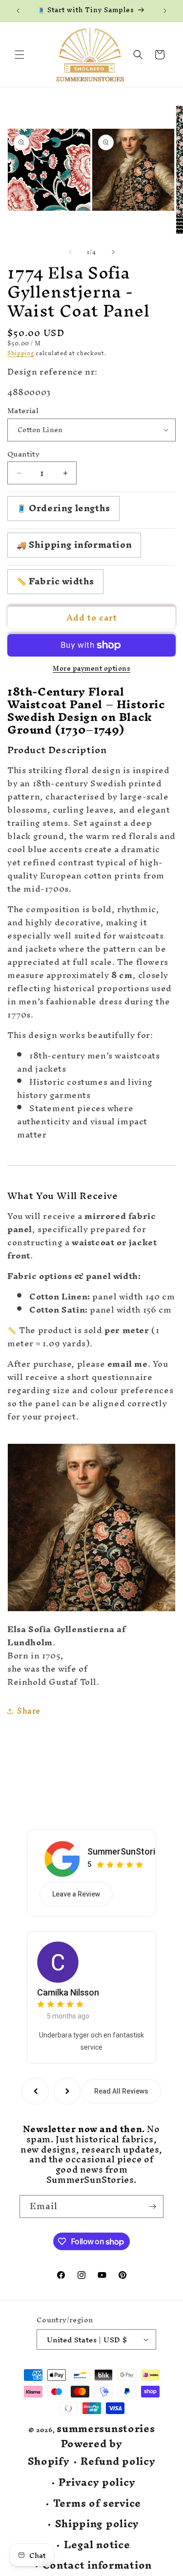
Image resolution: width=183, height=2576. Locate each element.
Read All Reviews (121, 2091)
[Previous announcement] (18, 11)
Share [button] (29, 1711)
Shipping (21, 353)
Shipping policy (97, 2524)
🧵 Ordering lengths (63, 508)
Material (23, 411)
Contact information (97, 2566)
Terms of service (97, 2504)
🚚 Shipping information (74, 545)
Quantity (23, 454)
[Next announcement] (165, 11)
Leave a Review (76, 1894)
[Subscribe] (152, 2207)
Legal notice (97, 2545)
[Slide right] (113, 252)
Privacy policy (97, 2483)
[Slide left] (70, 252)
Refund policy (118, 2462)
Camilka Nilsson (68, 1992)
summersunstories (106, 2428)
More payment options (91, 669)
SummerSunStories (126, 1851)
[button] (20, 55)
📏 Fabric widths (55, 581)
